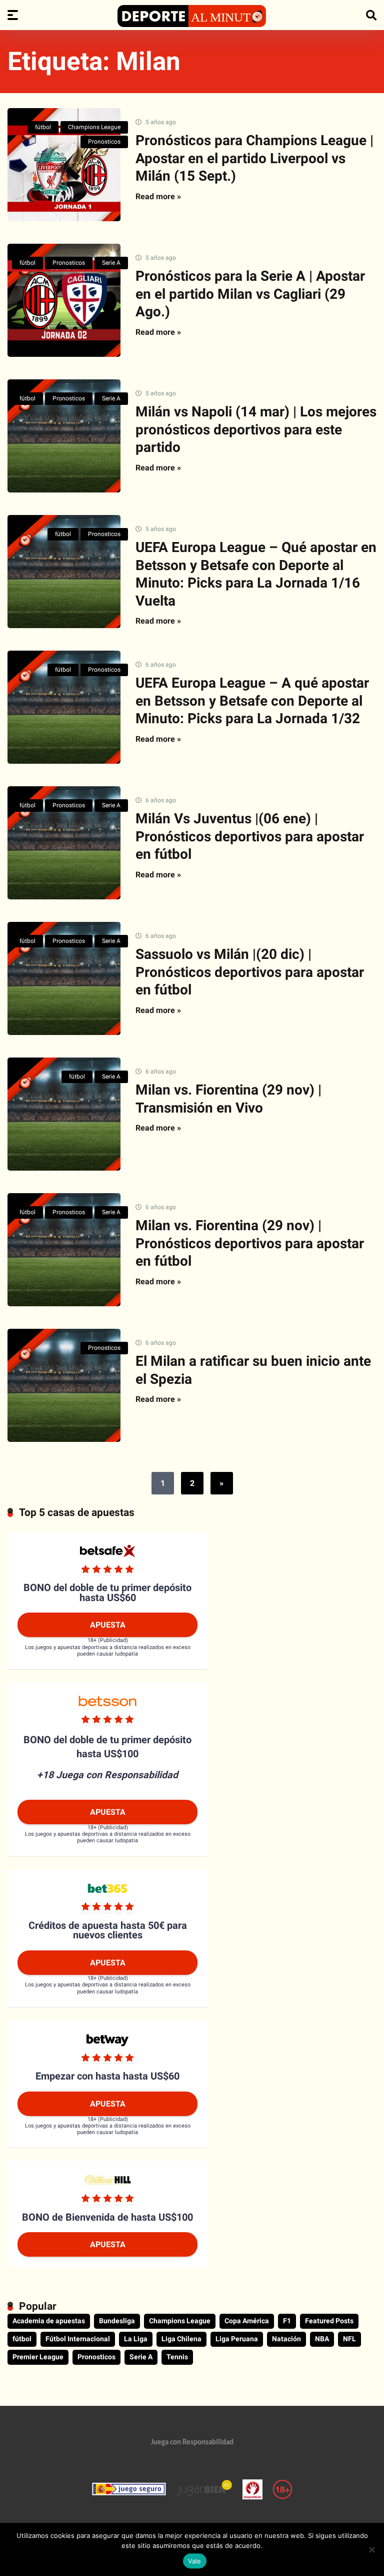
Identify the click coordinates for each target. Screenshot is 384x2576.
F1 (287, 2321)
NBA (322, 2339)
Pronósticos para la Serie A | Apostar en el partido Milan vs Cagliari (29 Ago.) (250, 294)
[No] (371, 2549)
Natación (286, 2339)
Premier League (38, 2357)
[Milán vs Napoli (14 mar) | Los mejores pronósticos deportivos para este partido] (64, 436)
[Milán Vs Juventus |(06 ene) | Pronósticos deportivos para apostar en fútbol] (64, 843)
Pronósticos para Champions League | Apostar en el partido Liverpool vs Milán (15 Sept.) (254, 158)
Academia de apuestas (49, 2321)
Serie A (111, 263)
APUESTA (108, 1625)
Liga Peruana (237, 2339)
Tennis (177, 2357)
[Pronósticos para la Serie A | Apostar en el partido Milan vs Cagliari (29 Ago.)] (64, 300)
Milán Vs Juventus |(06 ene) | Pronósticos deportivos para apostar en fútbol (250, 836)
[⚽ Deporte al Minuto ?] (192, 16)
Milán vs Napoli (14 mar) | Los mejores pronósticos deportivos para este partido (256, 429)
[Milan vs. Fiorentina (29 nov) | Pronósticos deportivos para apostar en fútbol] (64, 1250)
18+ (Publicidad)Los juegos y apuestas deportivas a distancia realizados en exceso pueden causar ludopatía (108, 1647)
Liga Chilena (181, 2339)
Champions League (94, 127)
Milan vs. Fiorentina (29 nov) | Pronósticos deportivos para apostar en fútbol (250, 1243)
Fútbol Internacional (78, 2339)
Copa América (247, 2321)
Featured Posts (329, 2321)
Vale (195, 2561)
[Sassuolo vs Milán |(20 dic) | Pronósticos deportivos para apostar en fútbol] (64, 978)
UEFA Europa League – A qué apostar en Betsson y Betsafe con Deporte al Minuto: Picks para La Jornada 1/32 (252, 701)
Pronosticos (104, 142)
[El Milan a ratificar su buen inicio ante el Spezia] (64, 1385)
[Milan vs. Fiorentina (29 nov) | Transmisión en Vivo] (64, 1114)
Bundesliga (117, 2321)
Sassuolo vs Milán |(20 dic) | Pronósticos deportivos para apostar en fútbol (250, 972)
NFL (349, 2339)
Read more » (158, 196)
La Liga (136, 2339)
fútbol (43, 127)
